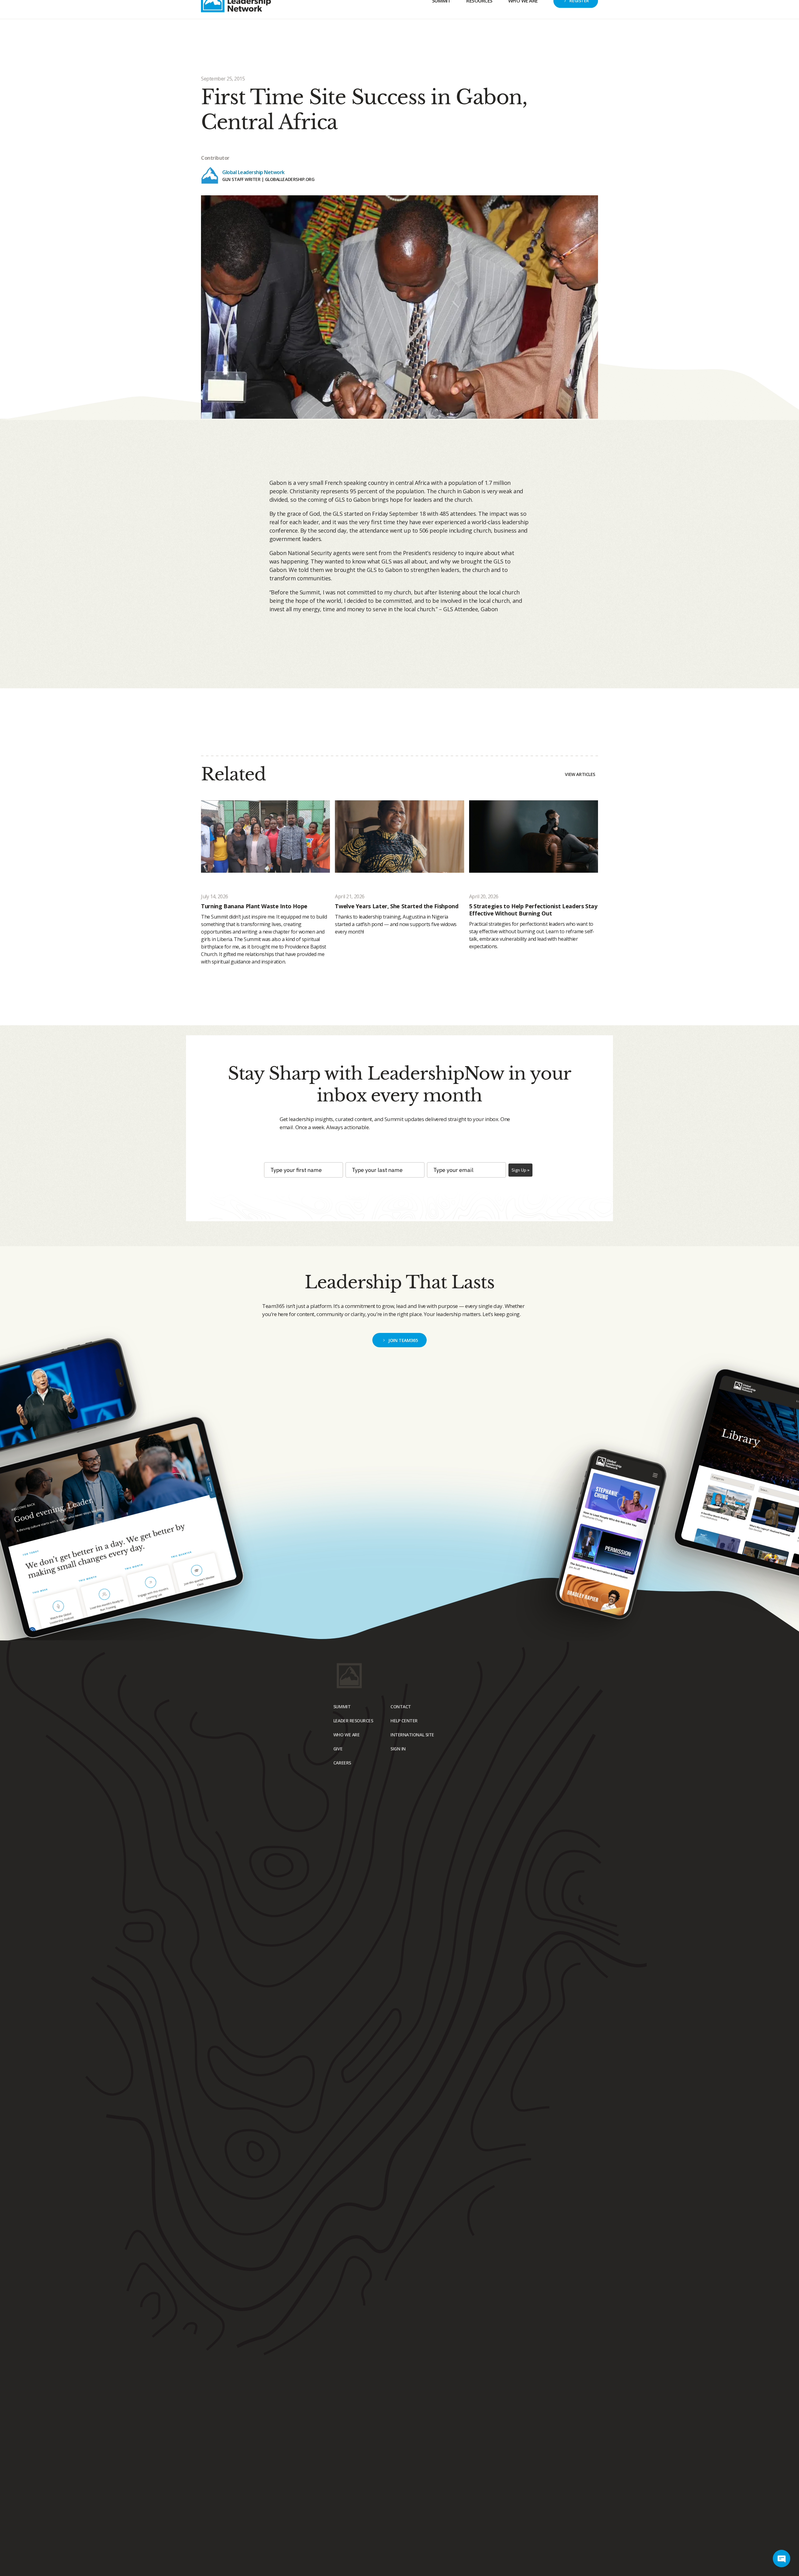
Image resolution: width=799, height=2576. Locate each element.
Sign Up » (520, 1170)
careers (342, 1763)
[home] (236, 28)
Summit (441, 27)
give (338, 1749)
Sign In (590, 7)
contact (401, 1707)
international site (412, 1735)
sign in (398, 1749)
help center (404, 1721)
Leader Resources (353, 1721)
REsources (479, 27)
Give (522, 7)
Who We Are (523, 27)
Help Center (554, 7)
